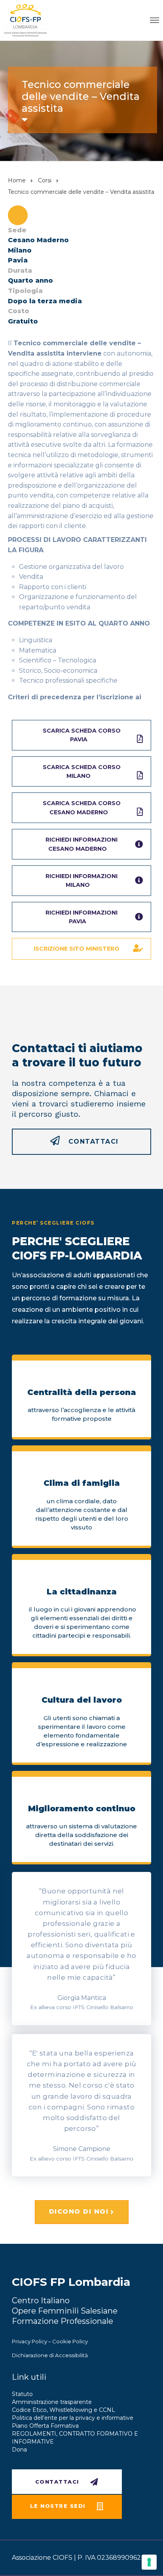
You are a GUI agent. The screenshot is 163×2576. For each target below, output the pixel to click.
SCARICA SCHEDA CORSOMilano (82, 771)
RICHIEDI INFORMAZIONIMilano (81, 880)
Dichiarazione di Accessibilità (50, 2355)
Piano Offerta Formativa (45, 2426)
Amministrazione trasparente (52, 2402)
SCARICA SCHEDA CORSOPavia (82, 735)
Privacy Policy (29, 2341)
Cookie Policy (70, 2341)
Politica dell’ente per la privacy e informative (73, 2418)
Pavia (18, 260)
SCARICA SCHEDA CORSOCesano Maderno (82, 808)
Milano (20, 250)
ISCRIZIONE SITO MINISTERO (77, 949)
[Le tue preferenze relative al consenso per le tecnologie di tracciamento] (149, 2562)
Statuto (22, 2394)
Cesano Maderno (38, 240)
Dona (19, 2450)
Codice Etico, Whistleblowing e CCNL (63, 2410)
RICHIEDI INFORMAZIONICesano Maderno (81, 844)
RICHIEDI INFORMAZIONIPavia (81, 917)
